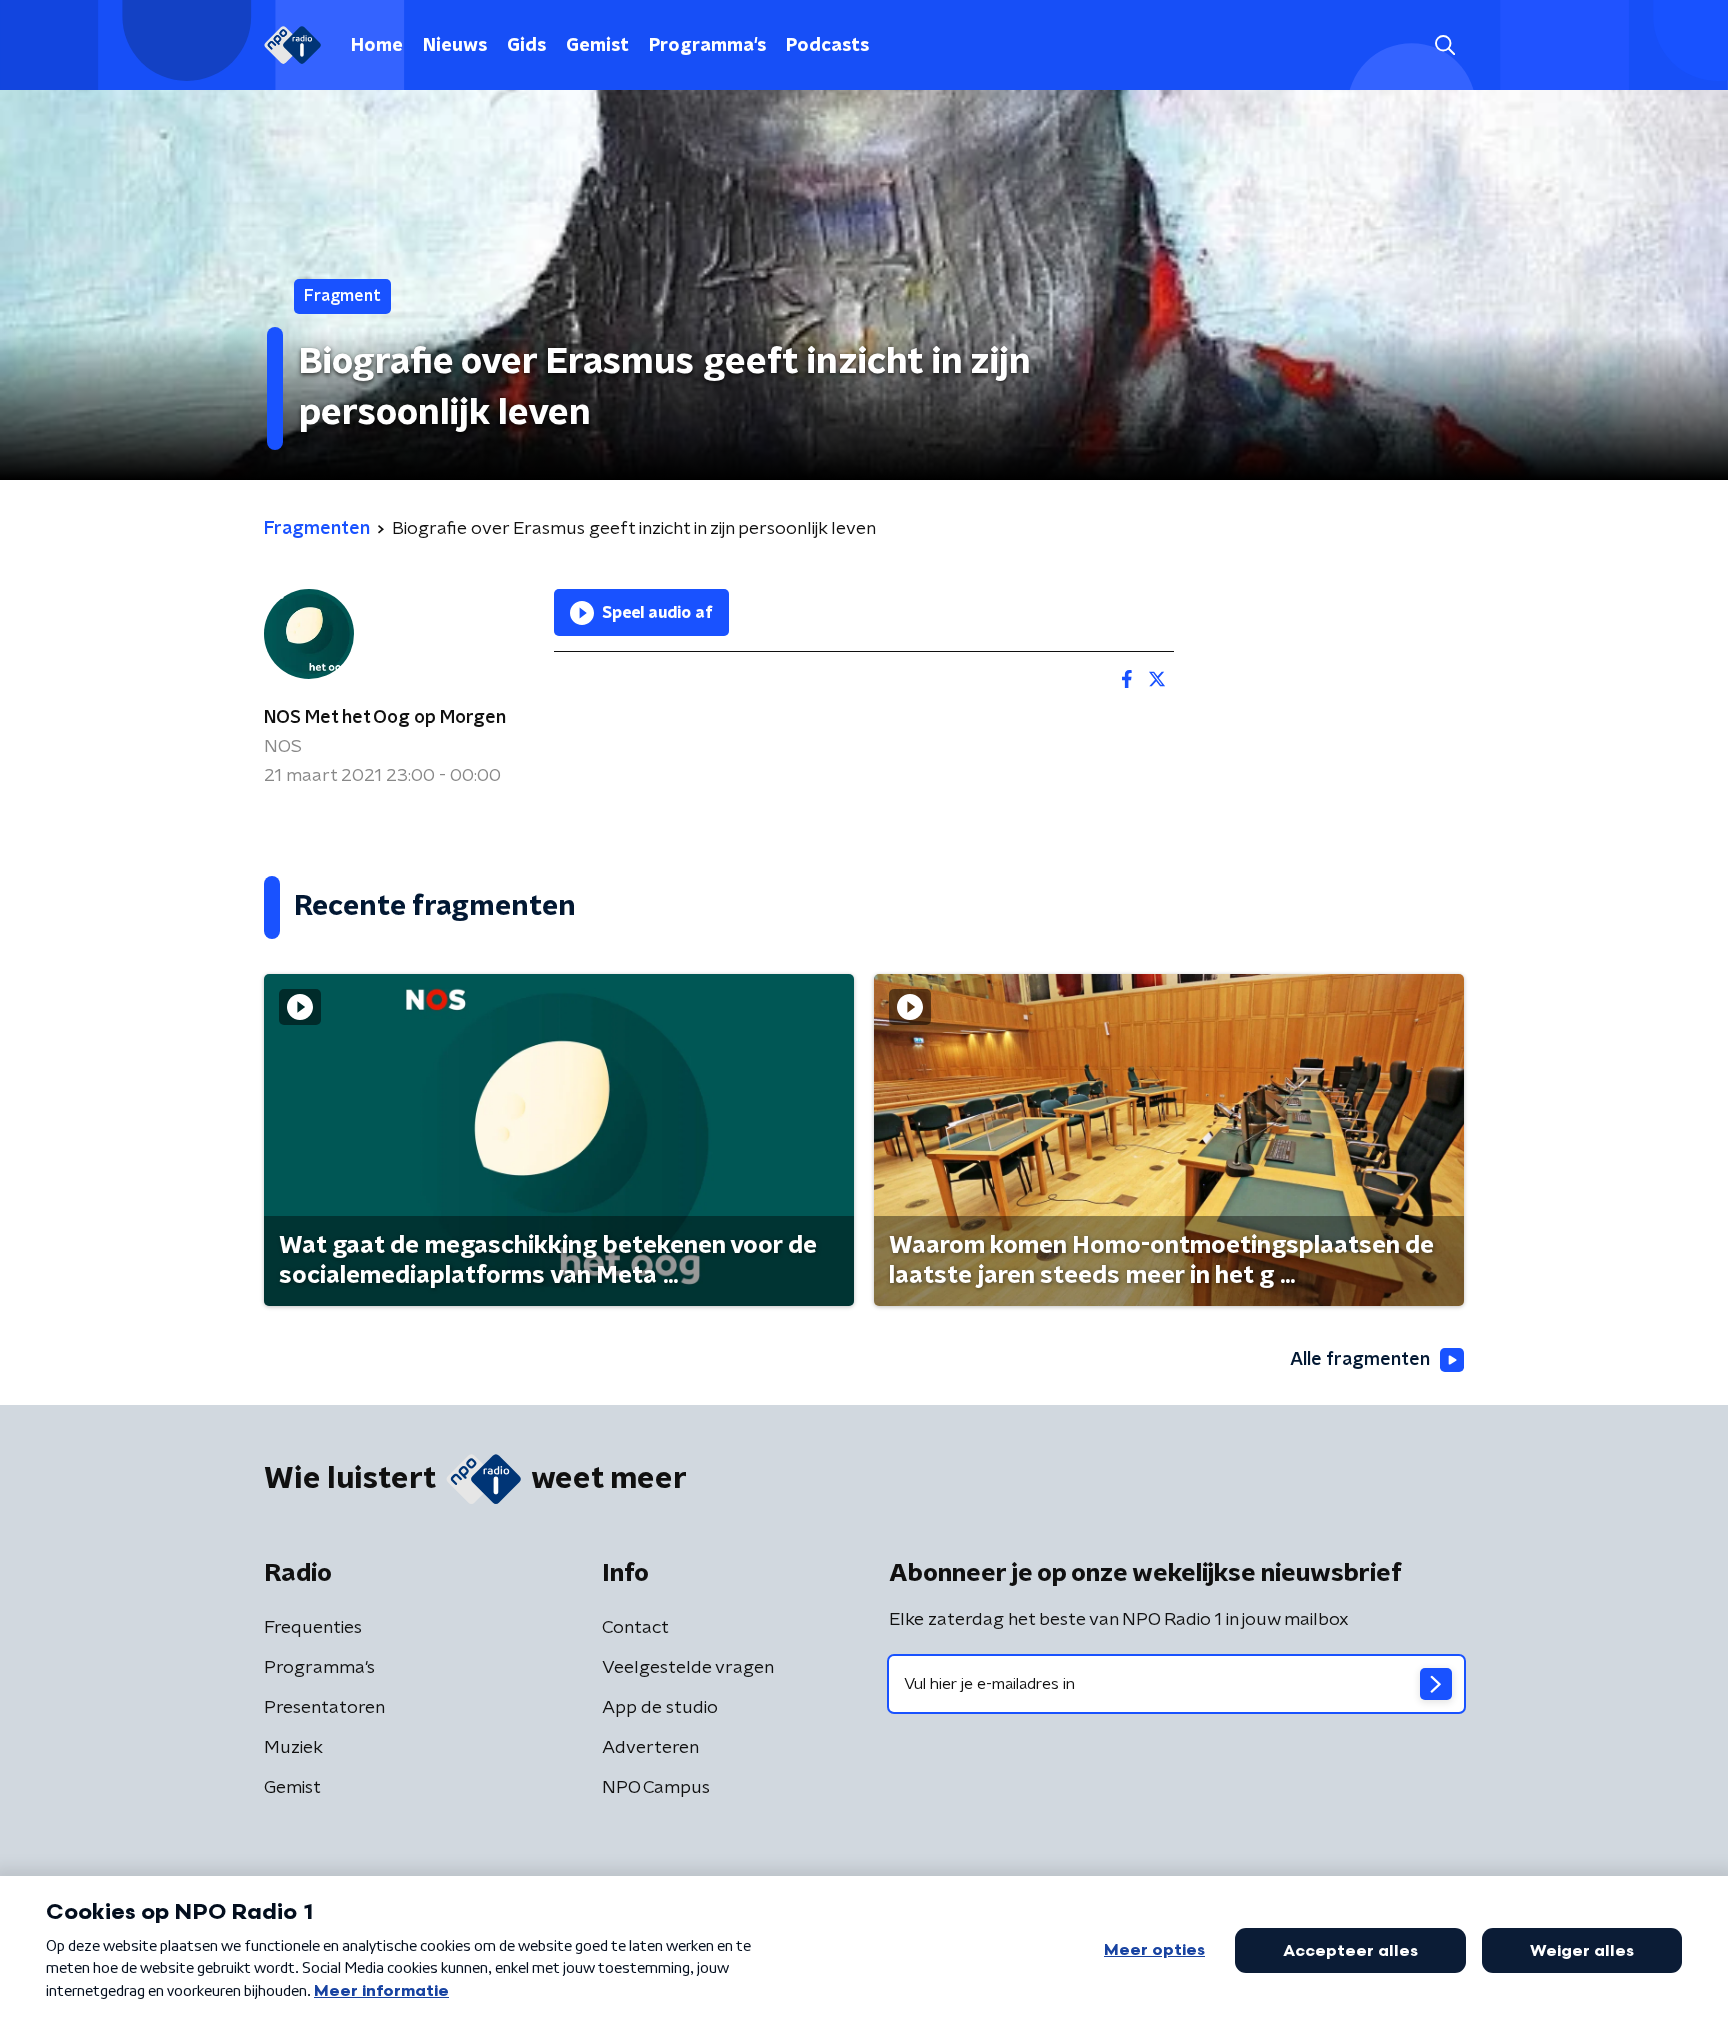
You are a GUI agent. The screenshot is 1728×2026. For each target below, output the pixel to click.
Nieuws (455, 46)
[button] (1444, 45)
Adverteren (650, 1748)
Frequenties (313, 1628)
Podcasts (827, 46)
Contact (635, 1628)
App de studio (660, 1708)
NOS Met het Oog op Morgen (385, 718)
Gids (526, 46)
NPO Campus (656, 1788)
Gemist (597, 46)
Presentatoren (324, 1708)
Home (377, 46)
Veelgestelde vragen (688, 1668)
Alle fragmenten (1360, 1360)
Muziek (293, 1748)
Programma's (707, 46)
